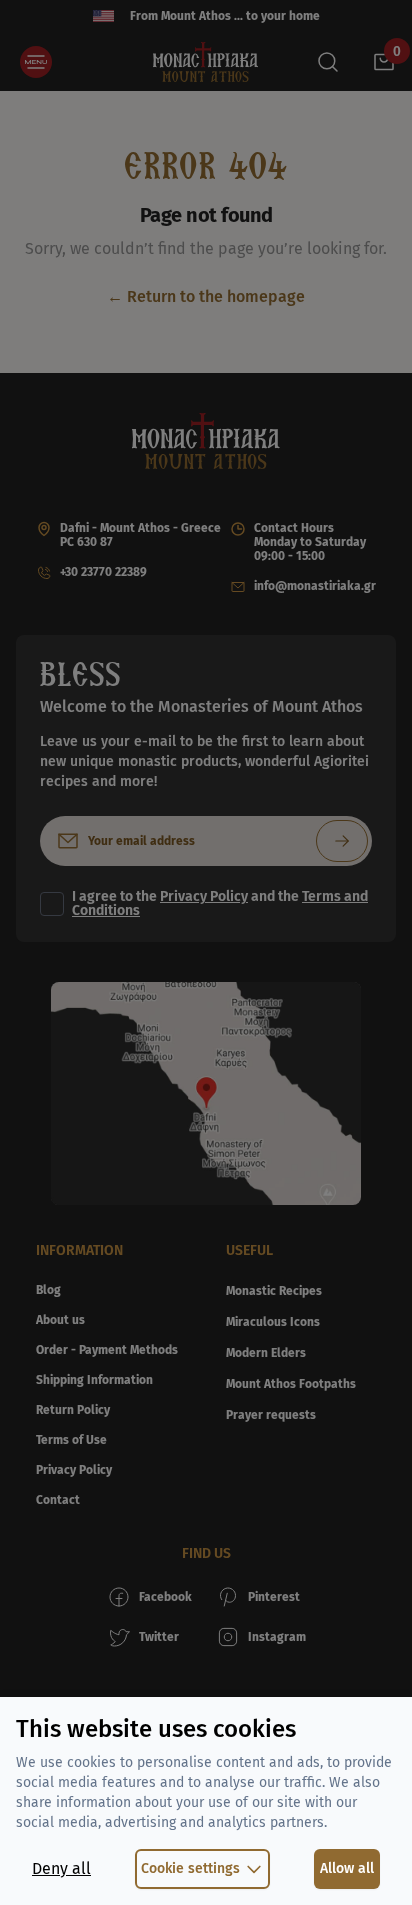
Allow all (347, 1868)
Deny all (61, 1868)
